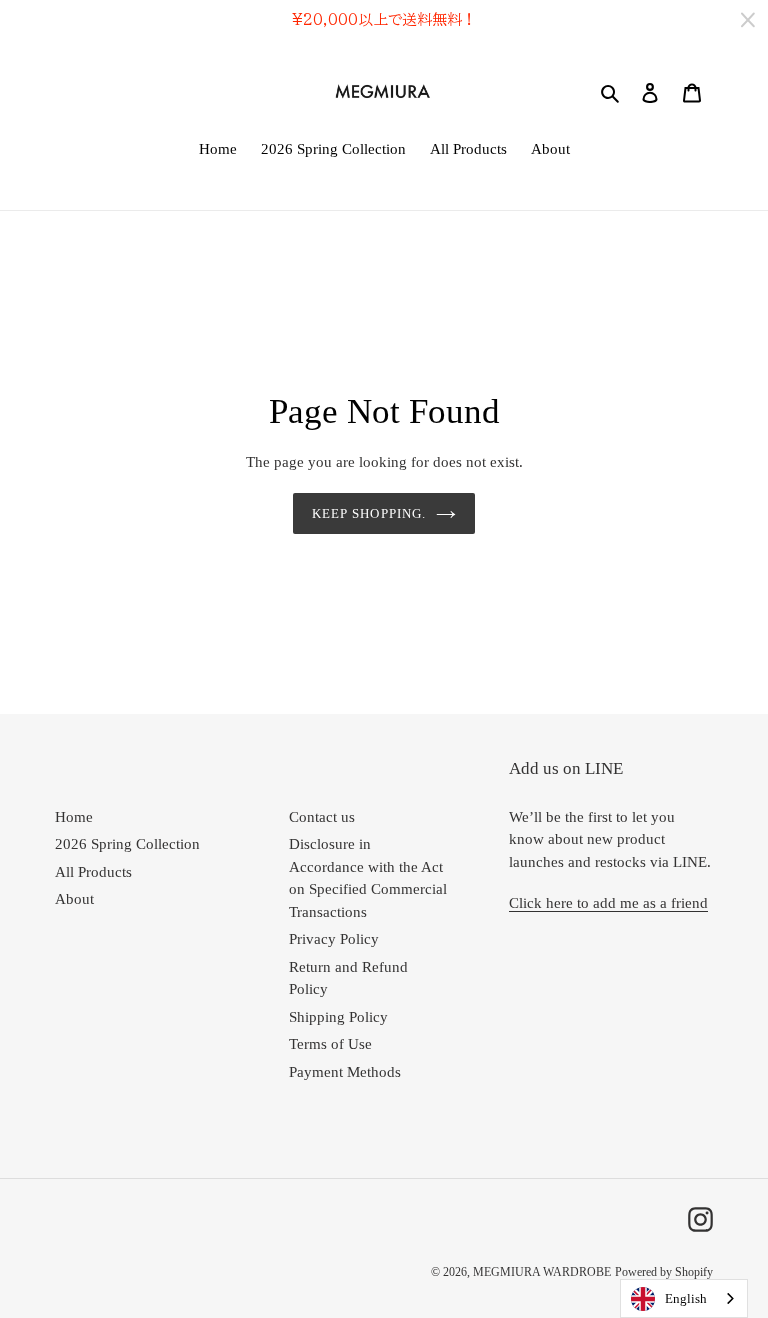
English (686, 1298)
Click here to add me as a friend (608, 903)
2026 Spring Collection (127, 844)
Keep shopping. (369, 513)
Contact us (322, 817)
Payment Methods (345, 1072)
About (74, 899)
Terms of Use (330, 1044)
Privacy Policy (334, 939)
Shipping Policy (338, 1017)
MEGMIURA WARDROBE (542, 1272)
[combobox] (684, 1298)
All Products (93, 872)
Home (74, 817)
